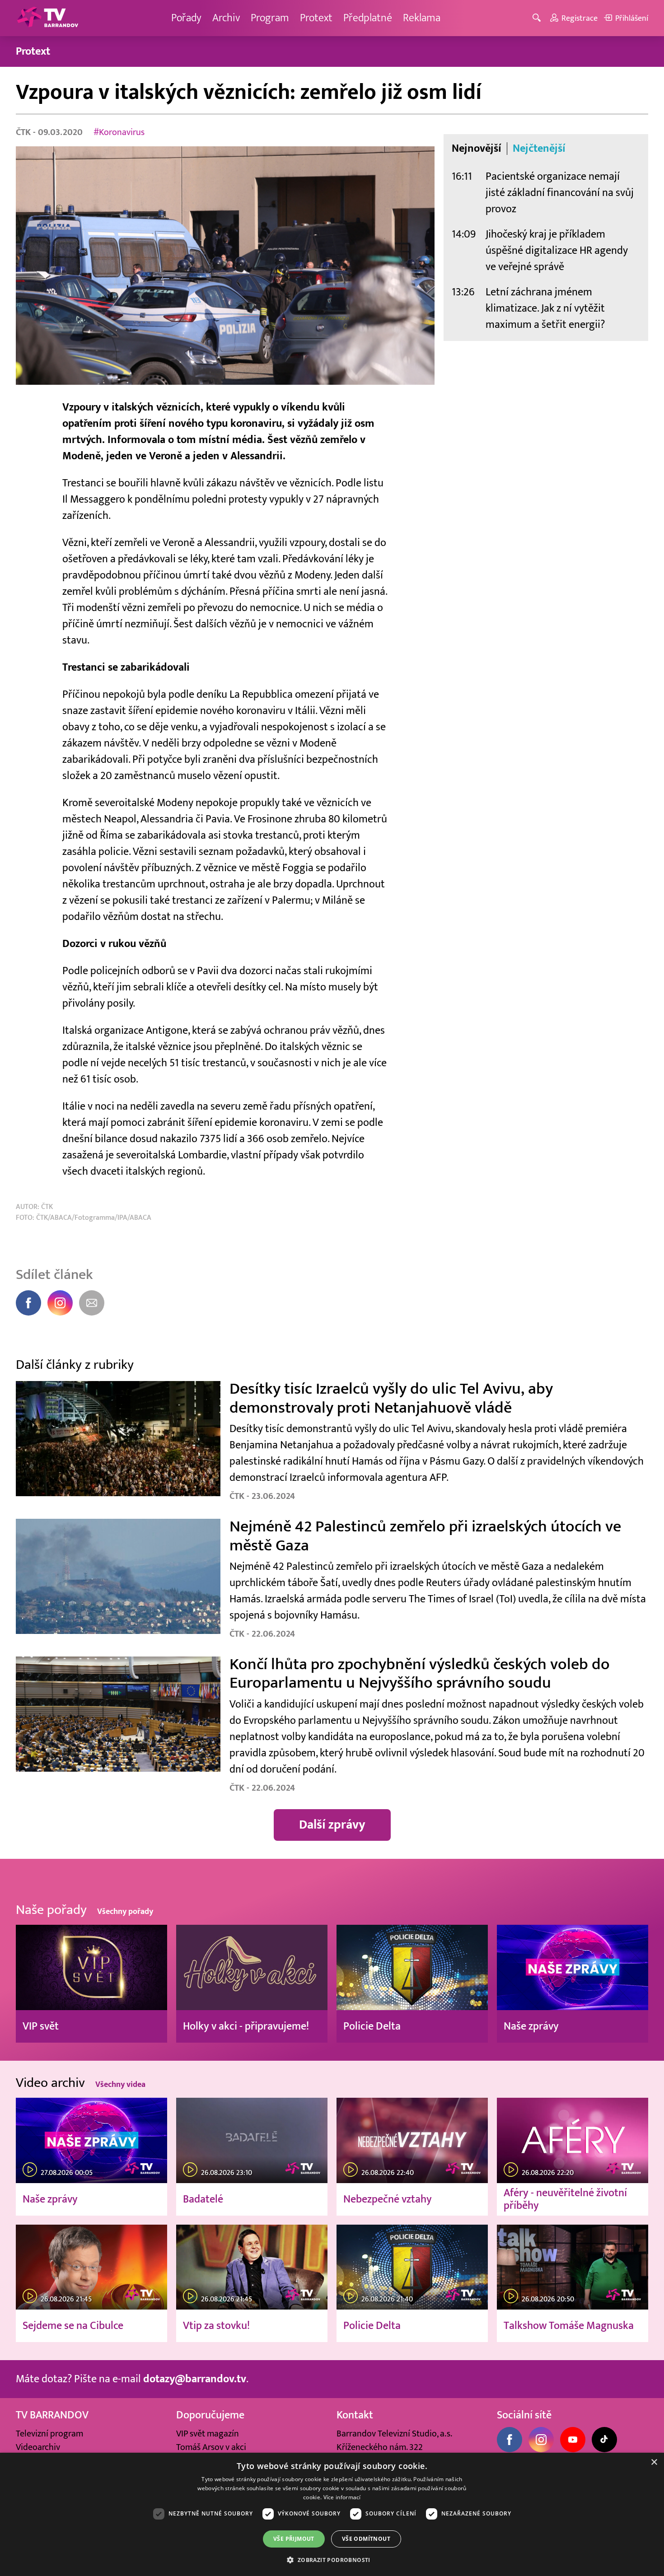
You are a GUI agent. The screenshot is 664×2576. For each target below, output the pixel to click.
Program (270, 18)
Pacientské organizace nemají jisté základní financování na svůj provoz (560, 193)
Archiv (226, 18)
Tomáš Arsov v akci (211, 2447)
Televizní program (49, 2434)
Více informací (342, 2497)
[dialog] (332, 2514)
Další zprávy (332, 1825)
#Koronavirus (119, 132)
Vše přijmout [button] (294, 2539)
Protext (316, 18)
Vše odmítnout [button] (366, 2539)
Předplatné (368, 18)
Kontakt (355, 2415)
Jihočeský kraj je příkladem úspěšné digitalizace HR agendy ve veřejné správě (557, 250)
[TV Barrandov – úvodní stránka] (47, 18)
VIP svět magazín (208, 2434)
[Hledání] (538, 18)
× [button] (654, 2462)
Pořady (186, 18)
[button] (332, 2560)
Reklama (422, 18)
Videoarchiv (38, 2447)
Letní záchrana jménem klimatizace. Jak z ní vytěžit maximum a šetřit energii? (545, 308)
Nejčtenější (539, 149)
